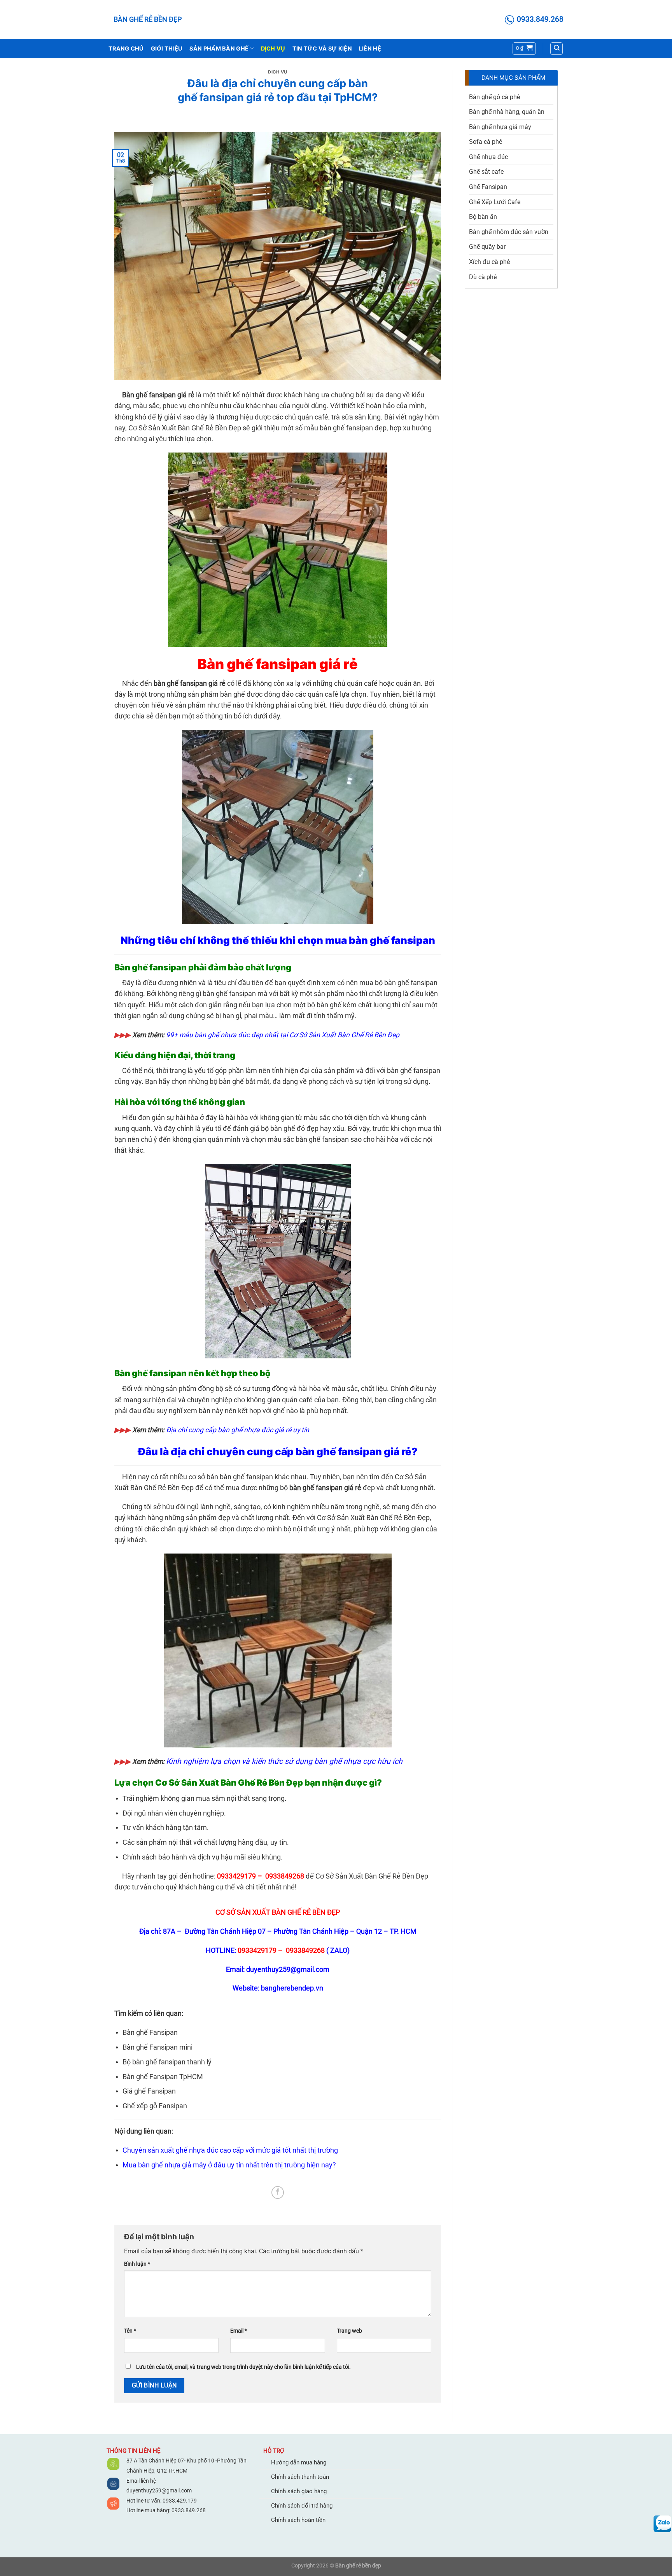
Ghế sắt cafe (486, 172)
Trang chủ (126, 48)
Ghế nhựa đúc (488, 157)
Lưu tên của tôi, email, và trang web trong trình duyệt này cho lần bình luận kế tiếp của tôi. (243, 2367)
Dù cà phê (483, 277)
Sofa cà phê (486, 142)
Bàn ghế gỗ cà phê (494, 97)
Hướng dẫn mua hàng (299, 2462)
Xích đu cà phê (489, 262)
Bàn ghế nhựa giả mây (500, 127)
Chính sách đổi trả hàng (302, 2506)
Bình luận (137, 2264)
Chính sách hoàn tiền (298, 2520)
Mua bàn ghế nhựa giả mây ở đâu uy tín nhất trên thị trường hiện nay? (229, 2165)
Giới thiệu (167, 48)
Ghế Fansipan (488, 187)
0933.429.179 (179, 2501)
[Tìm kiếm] (556, 49)
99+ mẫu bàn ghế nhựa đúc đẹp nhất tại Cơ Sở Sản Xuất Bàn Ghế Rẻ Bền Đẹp (283, 1035)
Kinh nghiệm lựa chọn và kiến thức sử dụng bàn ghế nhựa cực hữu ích (284, 1761)
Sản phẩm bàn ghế (219, 48)
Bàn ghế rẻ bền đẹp (148, 19)
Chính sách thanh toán (300, 2477)
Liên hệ (370, 48)
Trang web (349, 2331)
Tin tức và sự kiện (322, 48)
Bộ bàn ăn (483, 217)
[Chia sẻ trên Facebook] (278, 2192)
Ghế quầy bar (487, 247)
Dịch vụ (273, 48)
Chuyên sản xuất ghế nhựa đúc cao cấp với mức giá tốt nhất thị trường (230, 2150)
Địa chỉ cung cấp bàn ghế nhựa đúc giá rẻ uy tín (238, 1430)
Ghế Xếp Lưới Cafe (495, 202)
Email (239, 2331)
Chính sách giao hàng (299, 2491)
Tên (130, 2331)
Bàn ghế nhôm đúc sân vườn (509, 232)
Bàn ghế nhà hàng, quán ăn (507, 112)
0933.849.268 (189, 2510)
